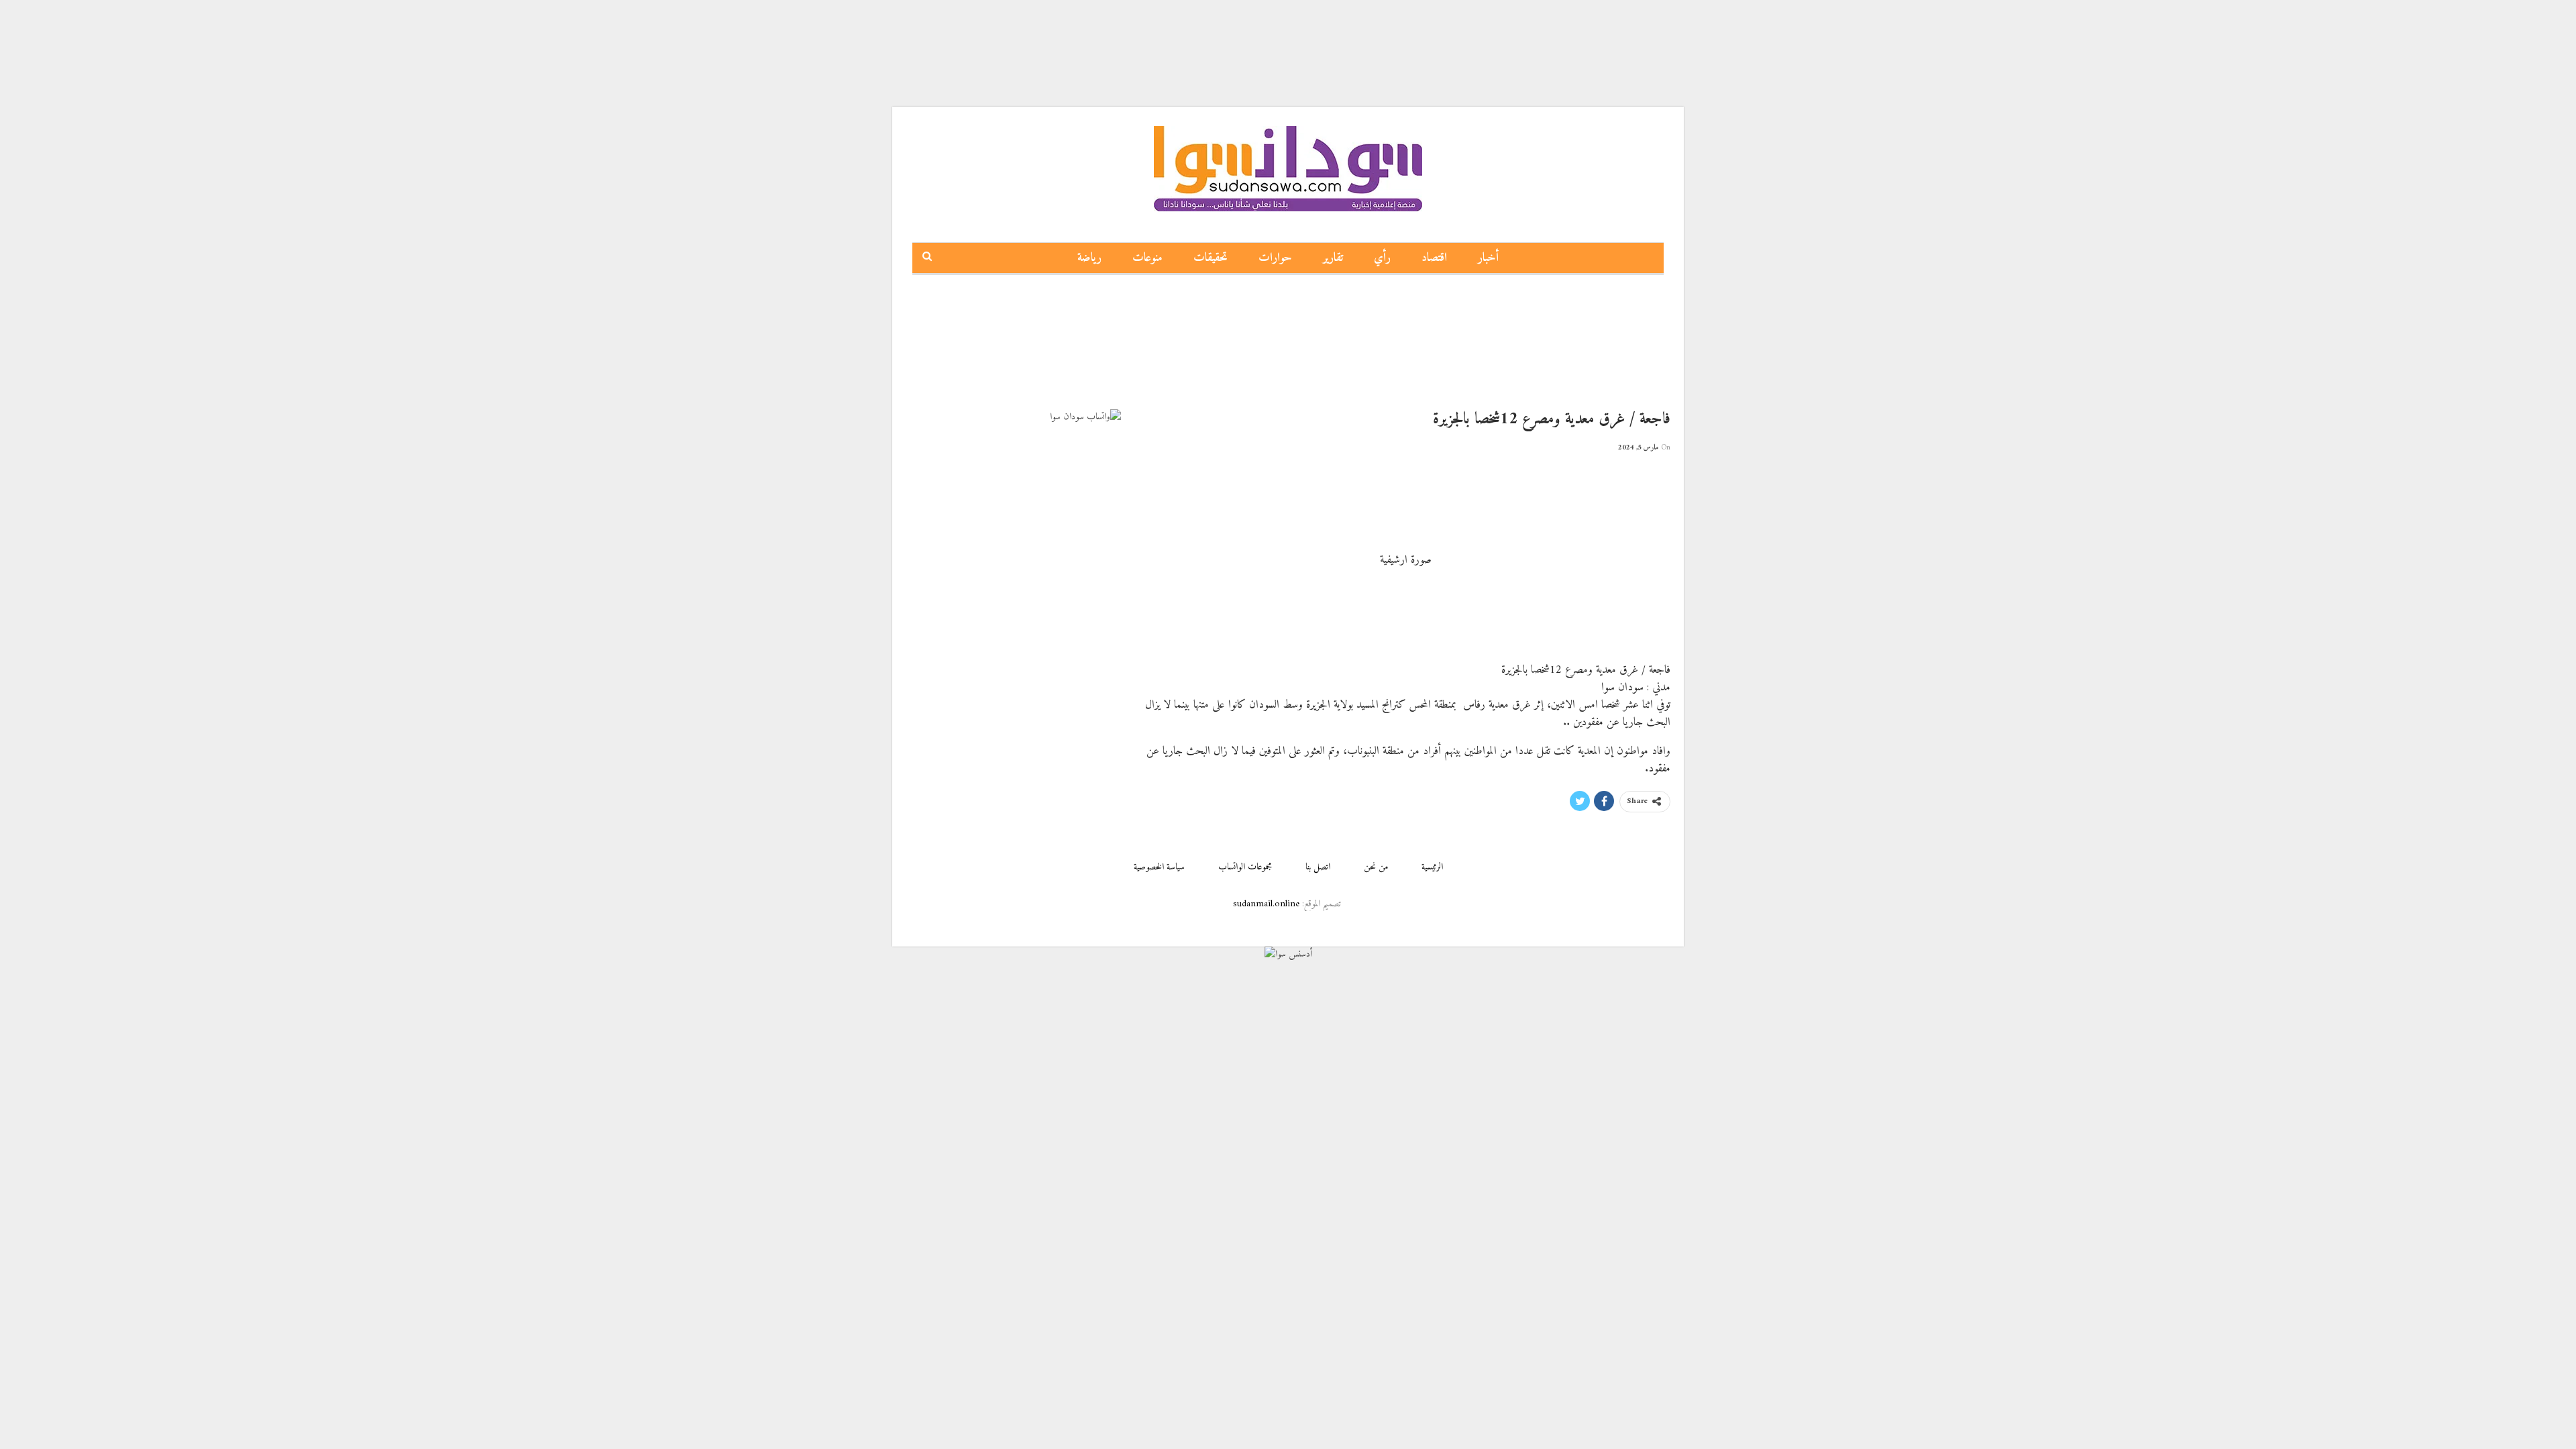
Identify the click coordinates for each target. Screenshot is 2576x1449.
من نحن (1376, 867)
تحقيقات (1211, 258)
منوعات (1147, 258)
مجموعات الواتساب (1245, 867)
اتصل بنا (1318, 867)
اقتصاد (1434, 258)
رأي (1382, 258)
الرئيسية (1432, 867)
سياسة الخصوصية (1159, 867)
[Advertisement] (1288, 30)
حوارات (1275, 258)
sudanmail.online (1266, 904)
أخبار (1488, 258)
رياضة (1089, 258)
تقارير (1333, 258)
